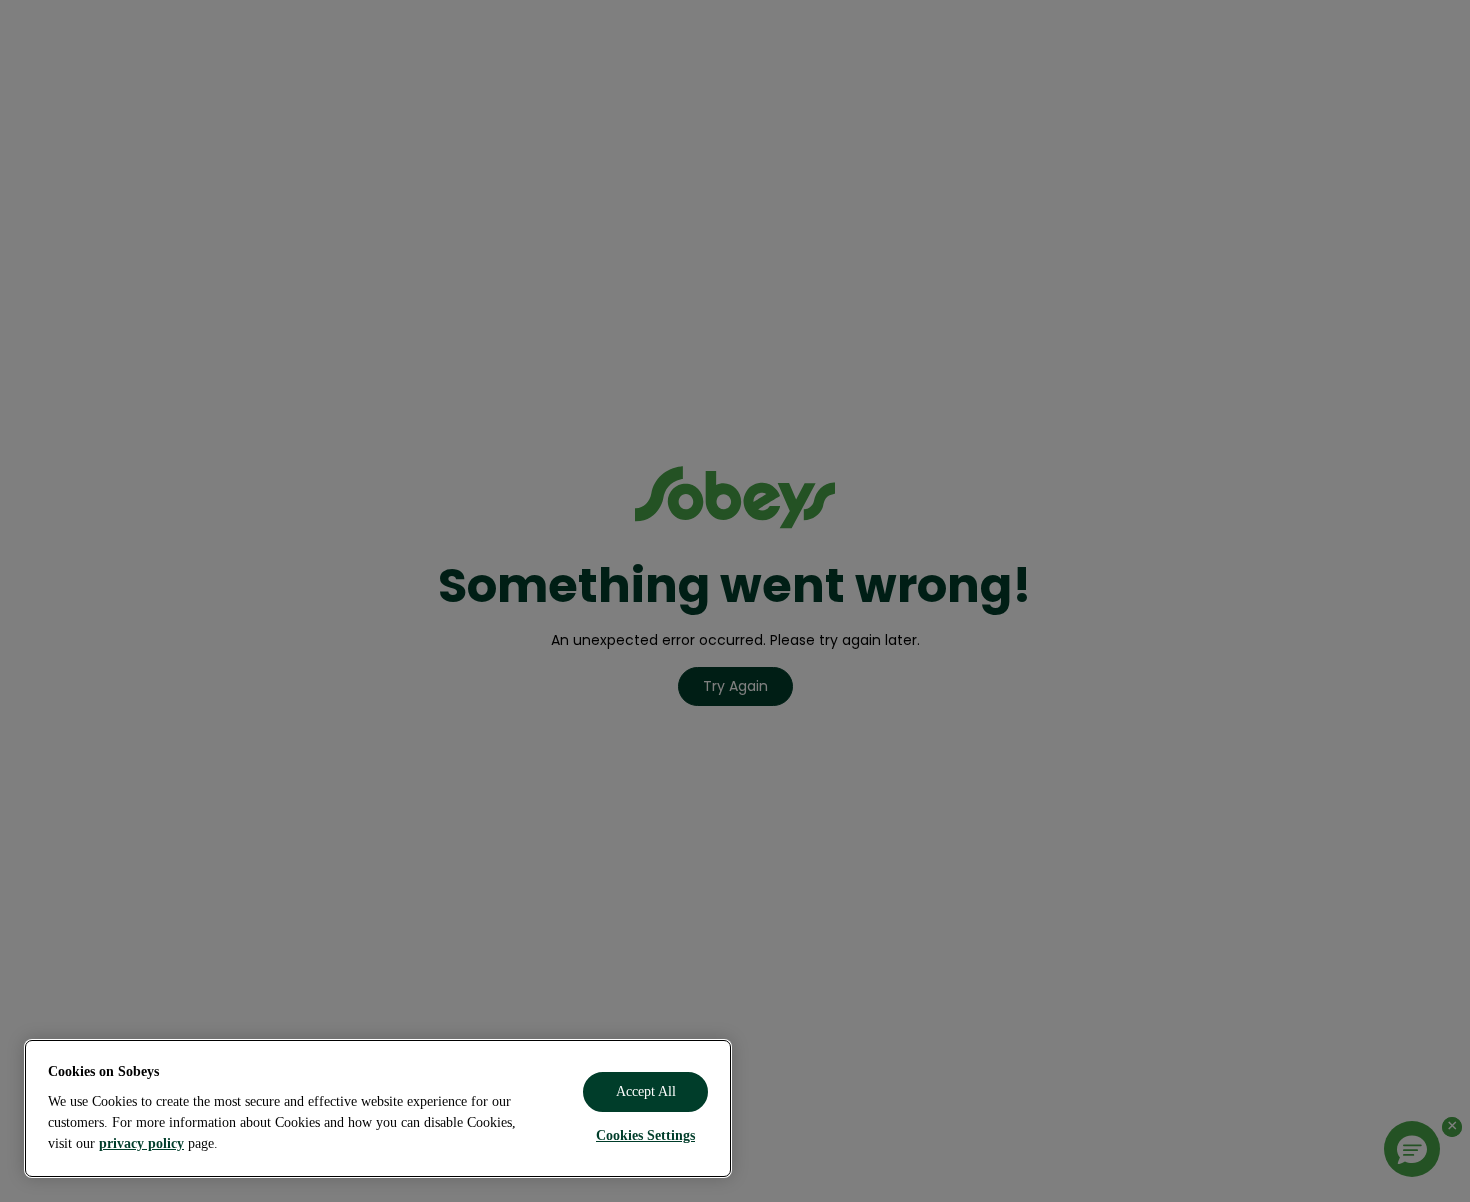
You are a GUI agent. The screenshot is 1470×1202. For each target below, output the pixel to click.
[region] (378, 1108)
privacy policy (141, 1143)
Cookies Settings (645, 1135)
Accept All (646, 1091)
